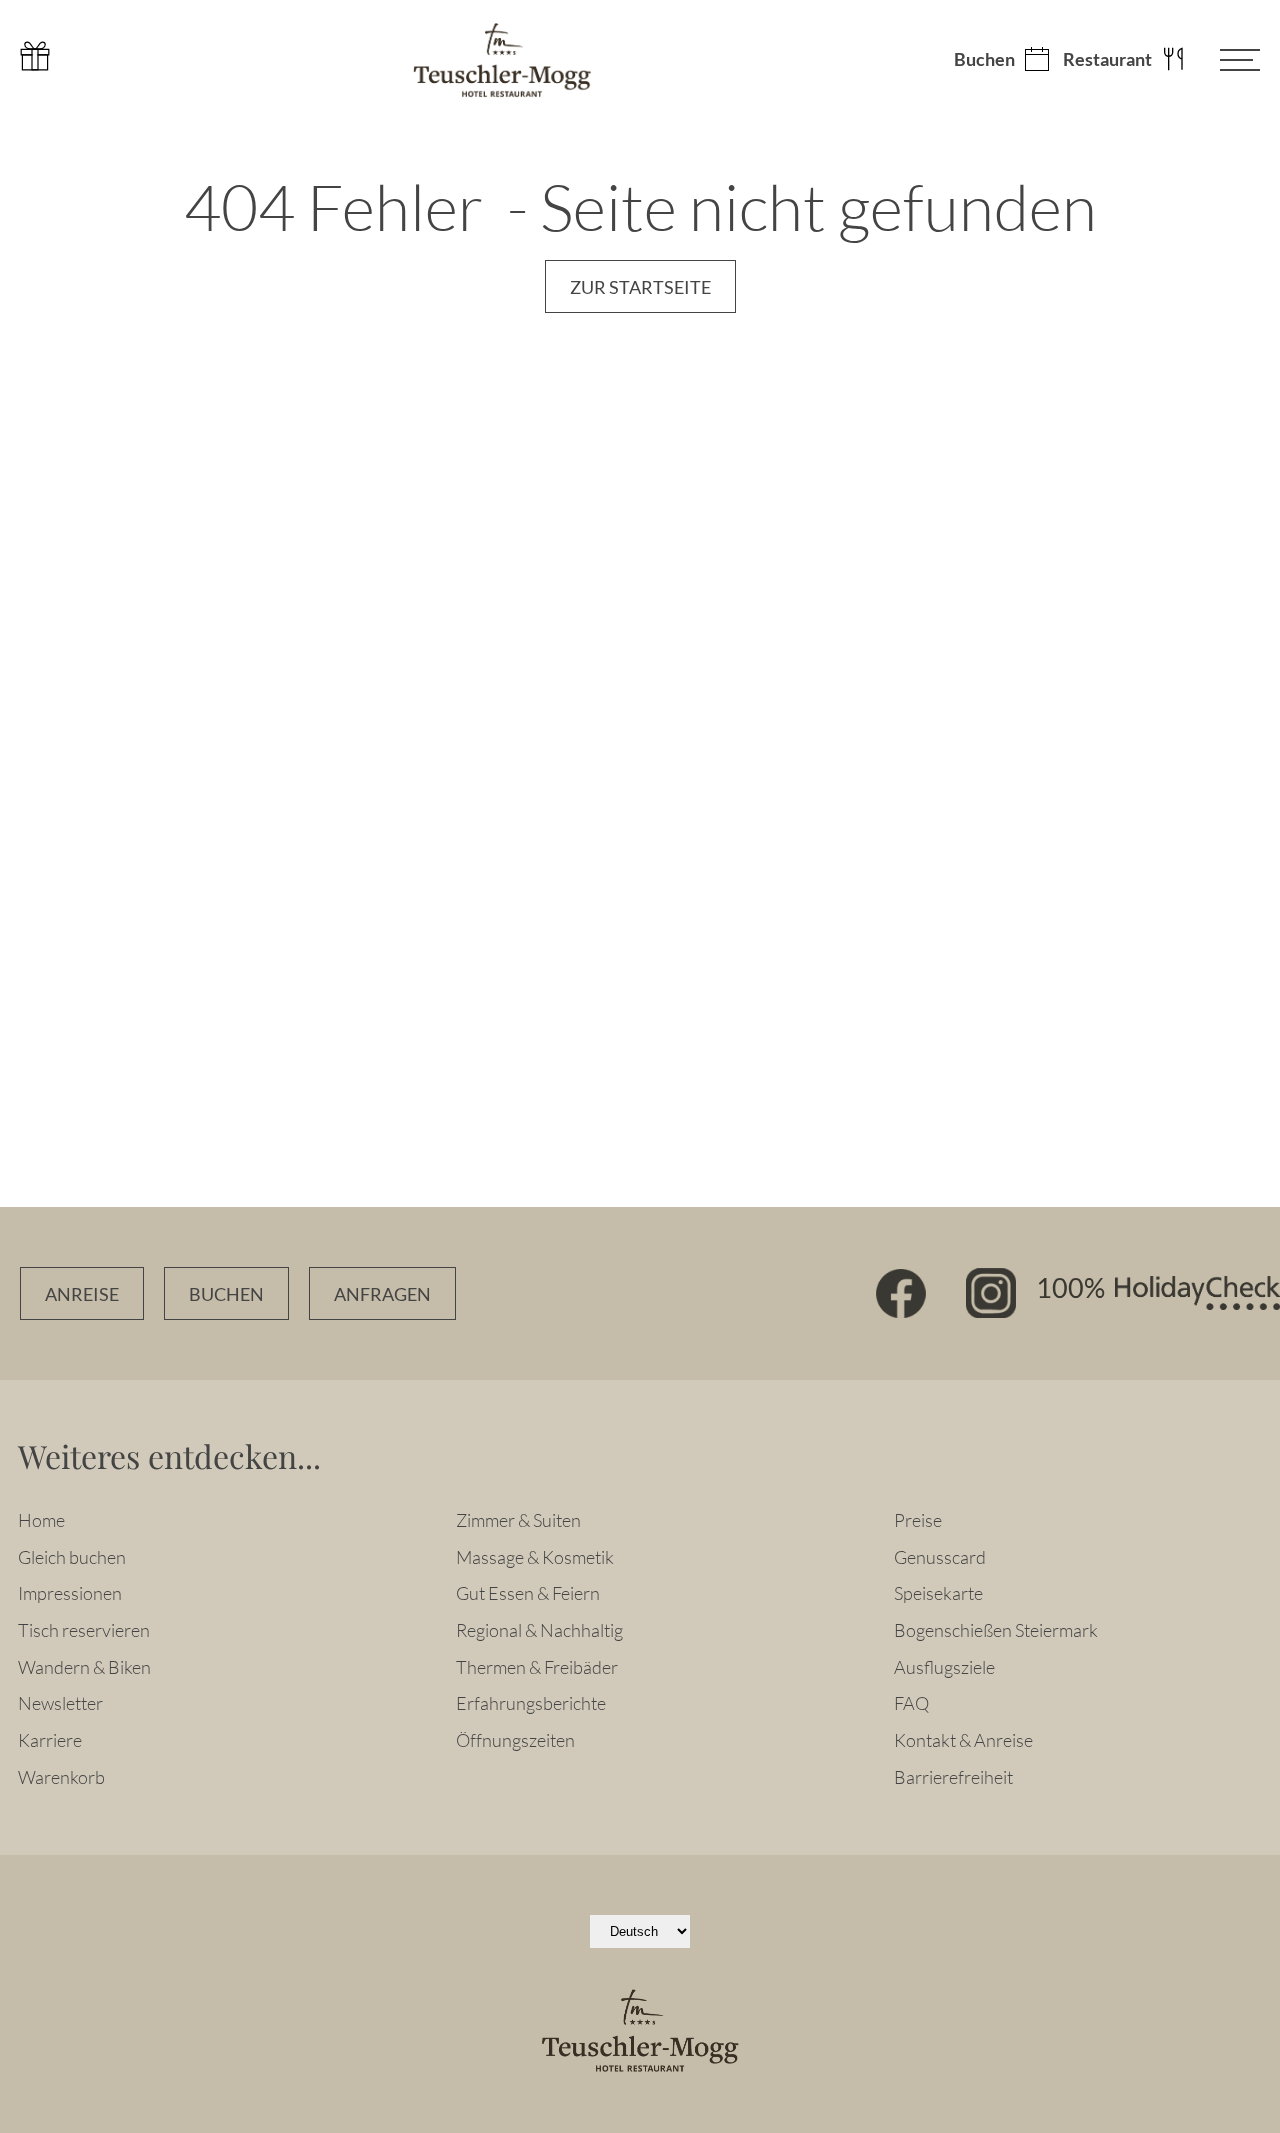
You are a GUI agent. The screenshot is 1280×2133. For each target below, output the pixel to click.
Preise (918, 1520)
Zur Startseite (640, 287)
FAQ (911, 1703)
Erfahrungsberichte (531, 1703)
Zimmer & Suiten (518, 1520)
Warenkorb (61, 1777)
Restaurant (1107, 60)
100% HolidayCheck (1158, 1293)
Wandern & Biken (84, 1667)
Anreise (82, 1294)
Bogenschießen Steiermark (996, 1630)
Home (41, 1520)
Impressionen (70, 1593)
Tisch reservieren (84, 1630)
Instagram (991, 1293)
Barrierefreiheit (953, 1777)
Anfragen (382, 1294)
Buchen (984, 60)
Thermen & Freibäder (537, 1667)
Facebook (901, 1293)
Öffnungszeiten (515, 1740)
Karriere (50, 1740)
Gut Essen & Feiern (528, 1593)
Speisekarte (938, 1593)
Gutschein (35, 56)
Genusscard (940, 1557)
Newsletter (60, 1703)
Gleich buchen (72, 1557)
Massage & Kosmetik (535, 1557)
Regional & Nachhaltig (539, 1630)
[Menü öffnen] (1225, 60)
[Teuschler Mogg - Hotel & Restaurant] (502, 60)
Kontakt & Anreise (963, 1740)
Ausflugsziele (944, 1667)
